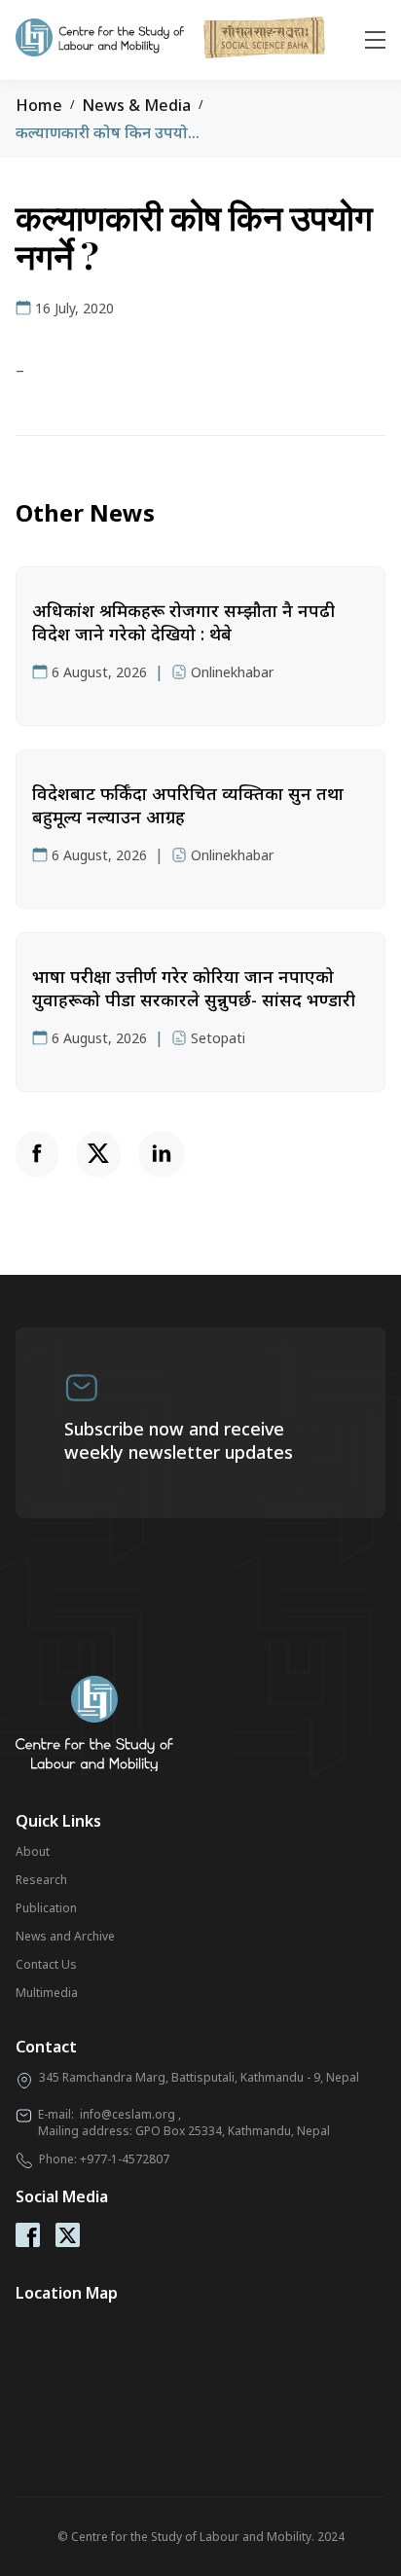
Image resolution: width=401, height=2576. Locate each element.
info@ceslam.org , (130, 2114)
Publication (46, 1908)
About (33, 1851)
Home (39, 105)
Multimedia (47, 1993)
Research (41, 1880)
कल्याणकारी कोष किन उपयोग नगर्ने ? (127, 132)
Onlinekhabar (232, 672)
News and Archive (65, 1936)
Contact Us (46, 1964)
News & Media (136, 105)
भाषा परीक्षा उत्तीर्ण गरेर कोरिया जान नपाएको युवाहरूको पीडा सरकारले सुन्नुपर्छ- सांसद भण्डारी (194, 988)
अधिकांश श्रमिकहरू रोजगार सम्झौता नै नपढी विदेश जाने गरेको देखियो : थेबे (183, 622)
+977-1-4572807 (125, 2159)
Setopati (218, 1038)
